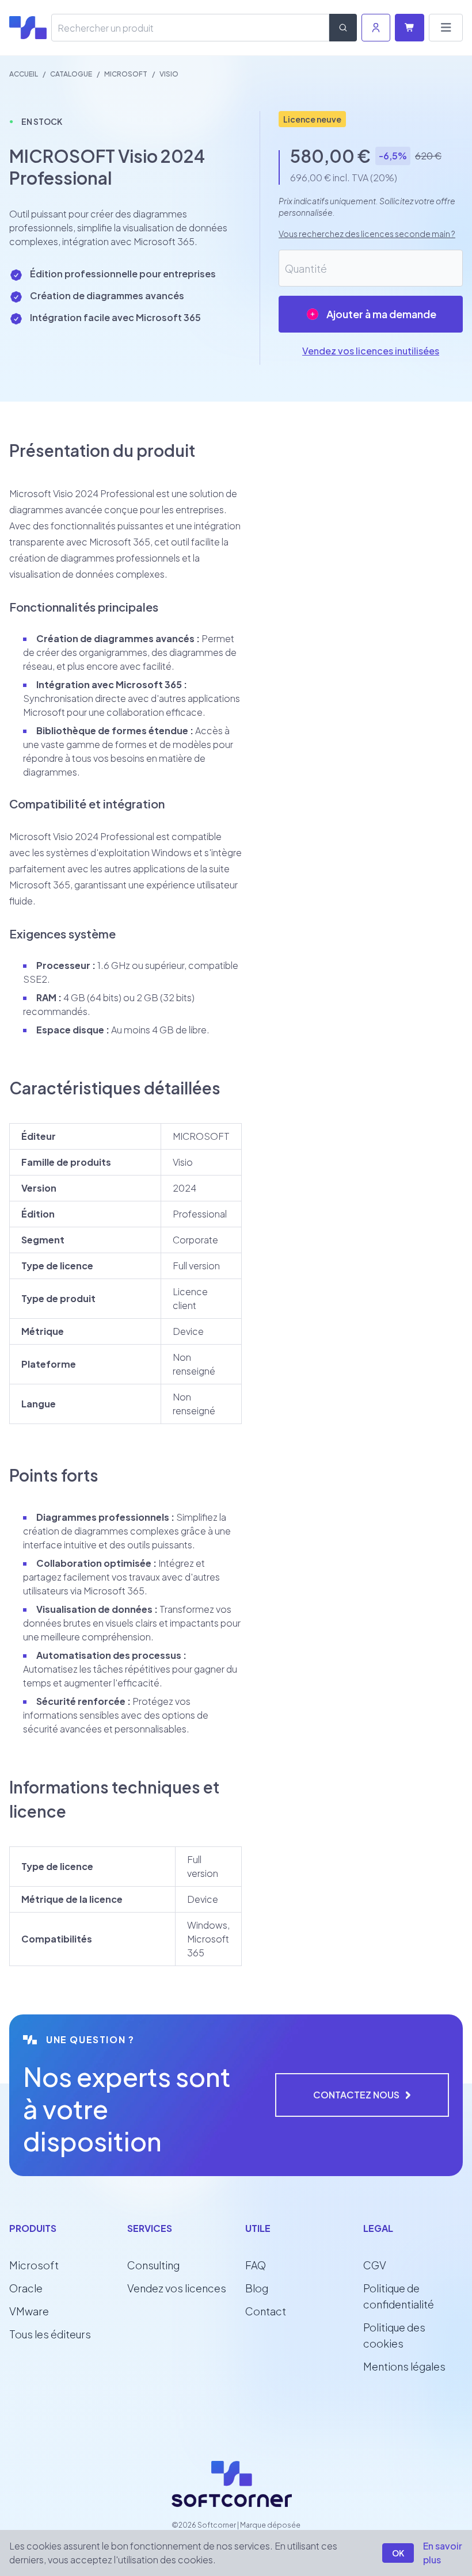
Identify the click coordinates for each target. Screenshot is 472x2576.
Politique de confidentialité (399, 2296)
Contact (266, 2311)
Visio (169, 74)
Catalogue (71, 74)
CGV (375, 2265)
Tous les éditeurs (50, 2334)
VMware (29, 2311)
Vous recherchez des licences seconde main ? (367, 234)
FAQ (256, 2265)
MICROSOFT (126, 74)
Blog (257, 2288)
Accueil (24, 74)
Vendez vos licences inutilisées (371, 351)
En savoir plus (443, 2553)
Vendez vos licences (177, 2288)
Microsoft (34, 2265)
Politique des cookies (394, 2335)
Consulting (153, 2265)
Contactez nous (356, 2095)
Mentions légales (404, 2366)
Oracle (26, 2288)
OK (398, 2553)
